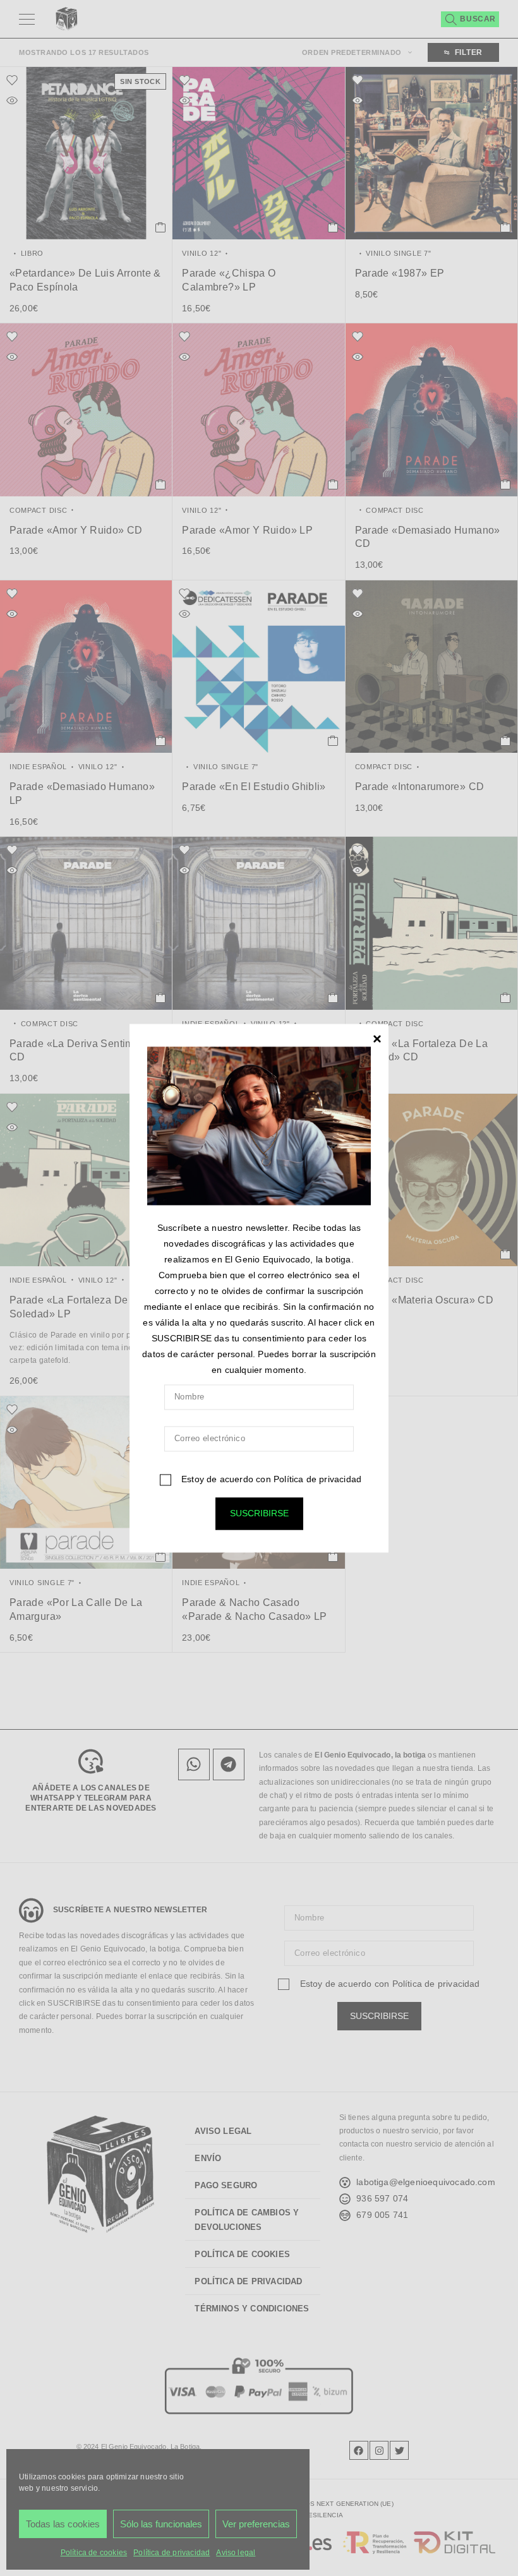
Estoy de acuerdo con (270, 1479)
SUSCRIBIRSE (259, 1513)
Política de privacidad (317, 1479)
